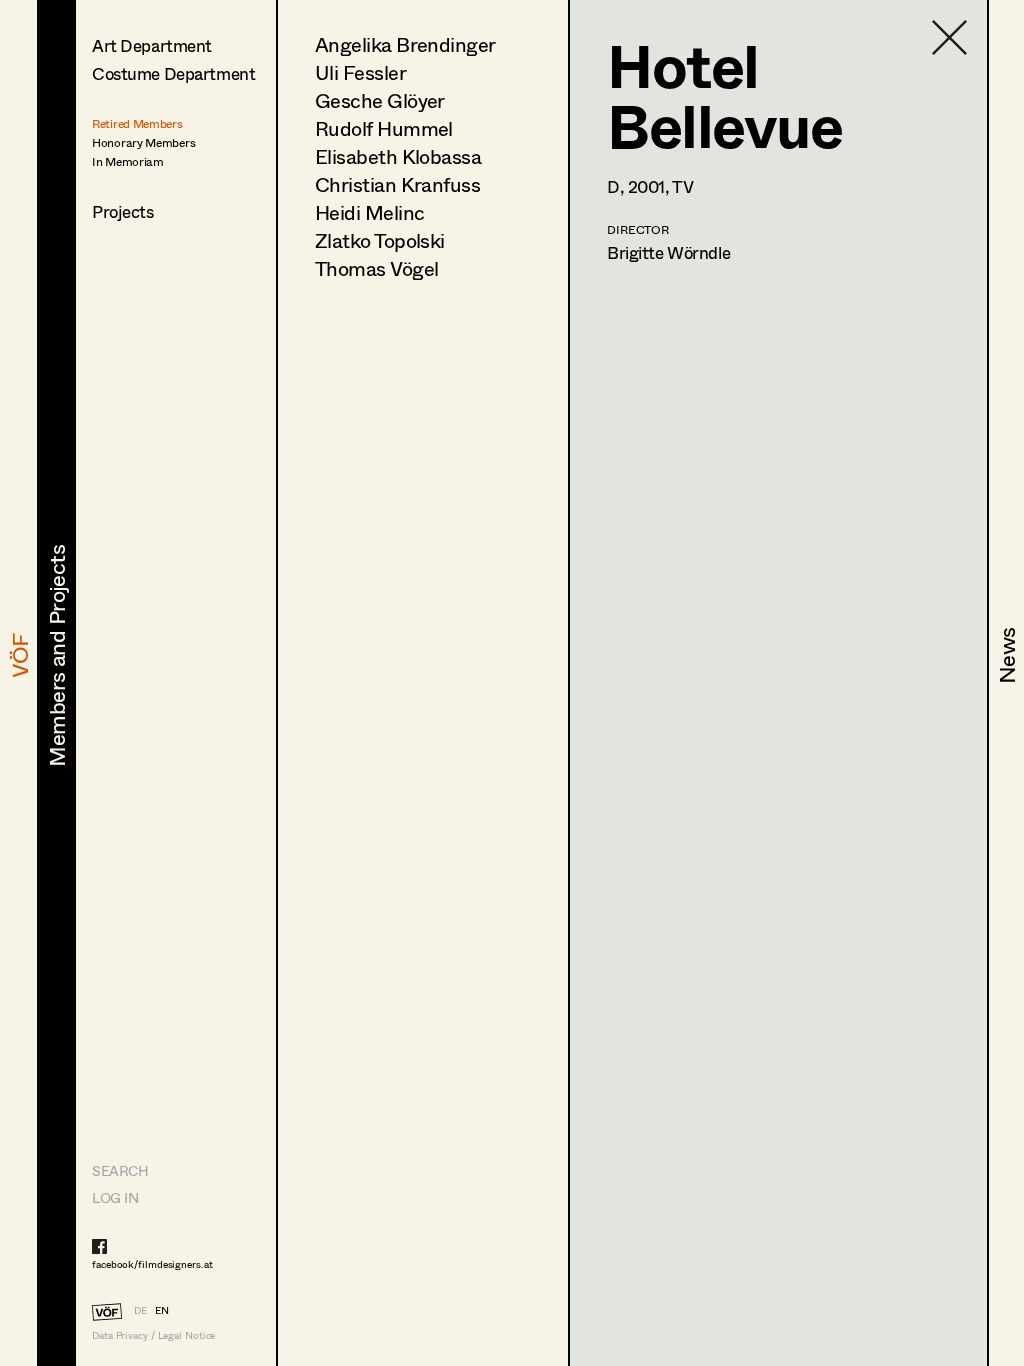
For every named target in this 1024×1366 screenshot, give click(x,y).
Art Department (152, 45)
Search (120, 1170)
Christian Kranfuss (397, 184)
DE (140, 1310)
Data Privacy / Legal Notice (153, 1335)
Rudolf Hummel (384, 128)
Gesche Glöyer (380, 100)
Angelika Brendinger (405, 44)
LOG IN (115, 1197)
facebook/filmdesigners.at (152, 1264)
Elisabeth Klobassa (398, 156)
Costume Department (173, 73)
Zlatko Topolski (380, 240)
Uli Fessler (360, 72)
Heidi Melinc (369, 212)
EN (162, 1310)
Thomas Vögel (376, 268)
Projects (123, 211)
